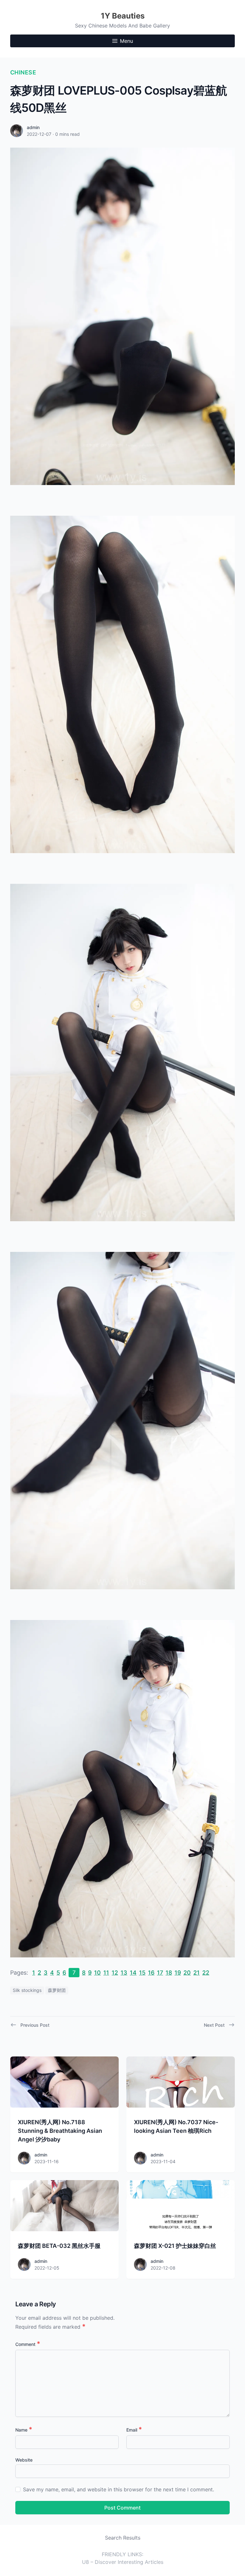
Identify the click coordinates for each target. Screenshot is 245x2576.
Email (134, 2430)
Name (24, 2430)
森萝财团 (57, 1990)
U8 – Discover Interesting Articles (123, 2562)
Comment (28, 2344)
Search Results (123, 2538)
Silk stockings (27, 1990)
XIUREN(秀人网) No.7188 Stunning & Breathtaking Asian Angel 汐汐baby (60, 2131)
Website (24, 2460)
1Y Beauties (123, 16)
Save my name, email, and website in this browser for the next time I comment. (119, 2489)
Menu (126, 41)
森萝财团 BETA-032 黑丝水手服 (59, 2246)
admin (33, 127)
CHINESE (23, 72)
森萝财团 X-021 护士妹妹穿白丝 (175, 2246)
